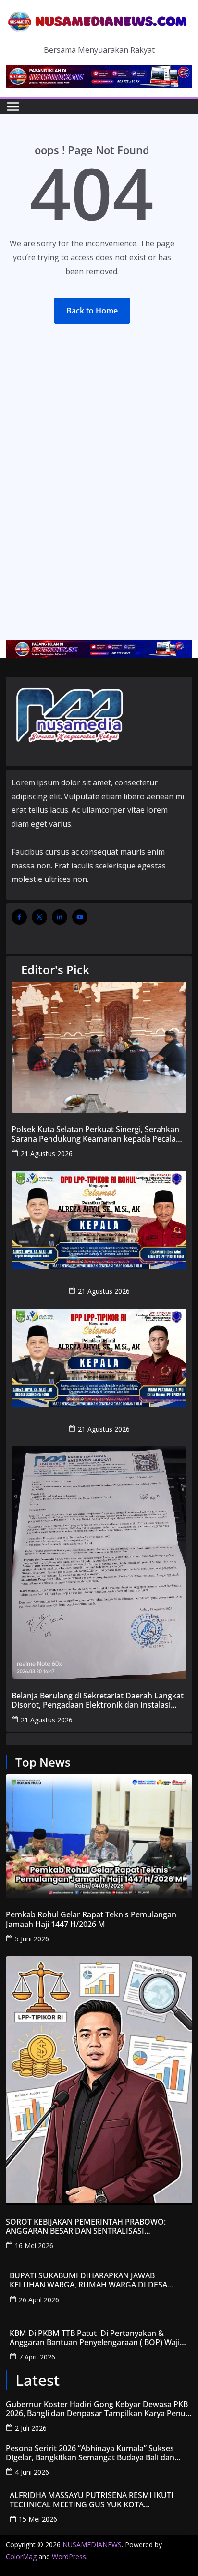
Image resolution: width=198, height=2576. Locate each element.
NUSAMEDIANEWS (92, 2545)
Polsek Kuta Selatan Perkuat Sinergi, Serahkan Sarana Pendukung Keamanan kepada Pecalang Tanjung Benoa (98, 1134)
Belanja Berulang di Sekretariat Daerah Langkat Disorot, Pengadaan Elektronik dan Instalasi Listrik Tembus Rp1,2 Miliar (98, 1700)
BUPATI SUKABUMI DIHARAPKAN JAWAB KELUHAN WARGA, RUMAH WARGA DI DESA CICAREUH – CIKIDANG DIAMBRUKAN (88, 2280)
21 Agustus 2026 (47, 1153)
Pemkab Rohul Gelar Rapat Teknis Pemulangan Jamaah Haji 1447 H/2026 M (91, 1919)
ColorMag (21, 2557)
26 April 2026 (39, 2300)
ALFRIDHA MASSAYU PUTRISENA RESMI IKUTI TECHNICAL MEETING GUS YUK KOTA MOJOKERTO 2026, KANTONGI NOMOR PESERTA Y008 (97, 2500)
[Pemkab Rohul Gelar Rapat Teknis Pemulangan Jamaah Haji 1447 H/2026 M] (99, 1836)
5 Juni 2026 (32, 1939)
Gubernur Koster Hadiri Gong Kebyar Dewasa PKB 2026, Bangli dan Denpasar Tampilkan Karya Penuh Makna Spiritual (98, 2409)
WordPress (69, 2557)
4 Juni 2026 (32, 2472)
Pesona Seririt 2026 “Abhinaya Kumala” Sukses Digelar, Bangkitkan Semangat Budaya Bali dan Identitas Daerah (90, 2453)
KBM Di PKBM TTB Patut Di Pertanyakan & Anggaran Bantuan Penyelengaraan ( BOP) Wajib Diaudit (97, 2338)
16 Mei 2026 (34, 2245)
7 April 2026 (37, 2357)
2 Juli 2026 (31, 2428)
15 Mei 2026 (38, 2519)
